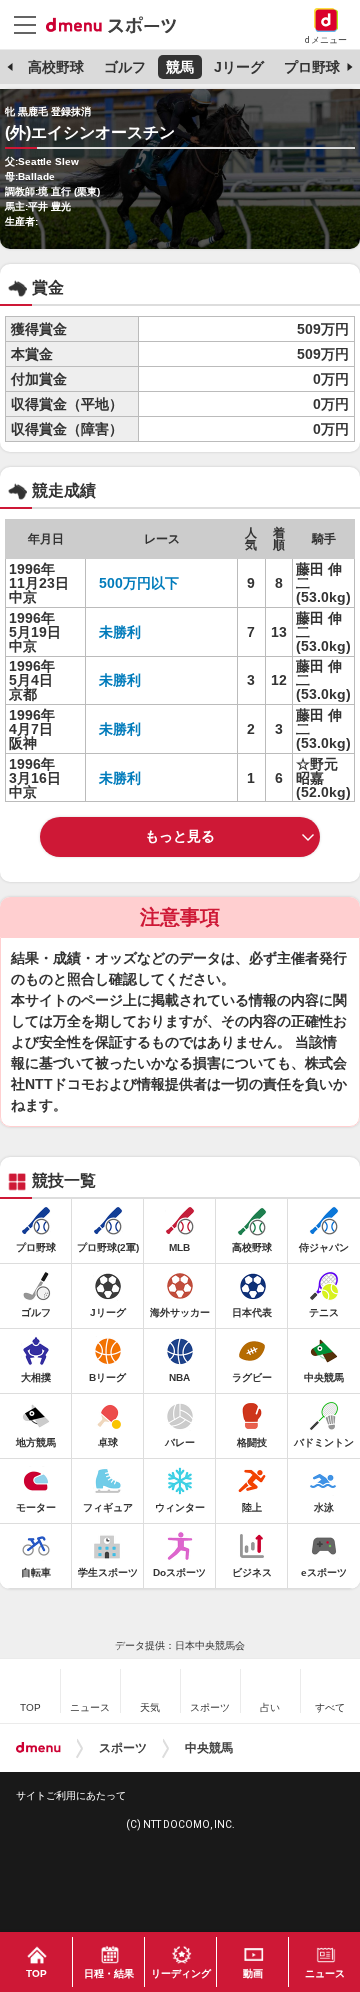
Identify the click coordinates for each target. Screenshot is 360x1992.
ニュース (325, 1973)
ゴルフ (125, 67)
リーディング (181, 1973)
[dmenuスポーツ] (118, 24)
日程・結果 (109, 1973)
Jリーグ (239, 67)
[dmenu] (38, 1748)
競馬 (180, 67)
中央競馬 (209, 1748)
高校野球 (56, 67)
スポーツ (123, 1748)
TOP (36, 1973)
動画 (253, 1973)
